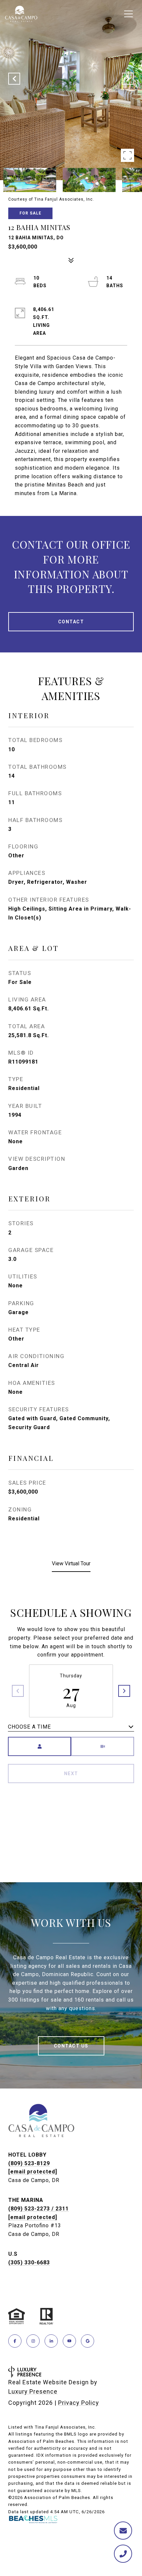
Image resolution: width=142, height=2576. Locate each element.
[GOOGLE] (88, 2341)
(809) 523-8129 (29, 2163)
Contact (71, 622)
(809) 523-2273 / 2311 (38, 2209)
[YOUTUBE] (69, 2341)
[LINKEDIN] (51, 2341)
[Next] (124, 1691)
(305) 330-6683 (29, 2263)
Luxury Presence (33, 2391)
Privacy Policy (79, 2403)
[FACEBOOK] (15, 2341)
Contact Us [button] (71, 2046)
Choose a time (29, 1727)
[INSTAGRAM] (33, 2341)
